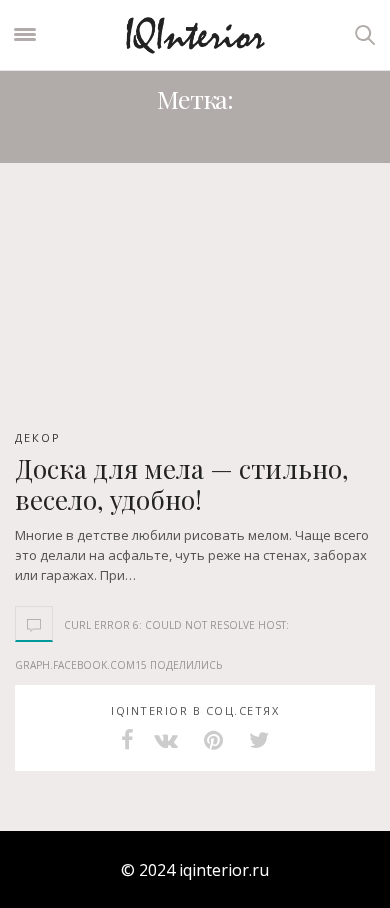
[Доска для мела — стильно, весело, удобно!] (195, 303)
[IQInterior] (195, 34)
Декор (38, 437)
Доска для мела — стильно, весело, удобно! (182, 484)
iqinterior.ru (224, 870)
